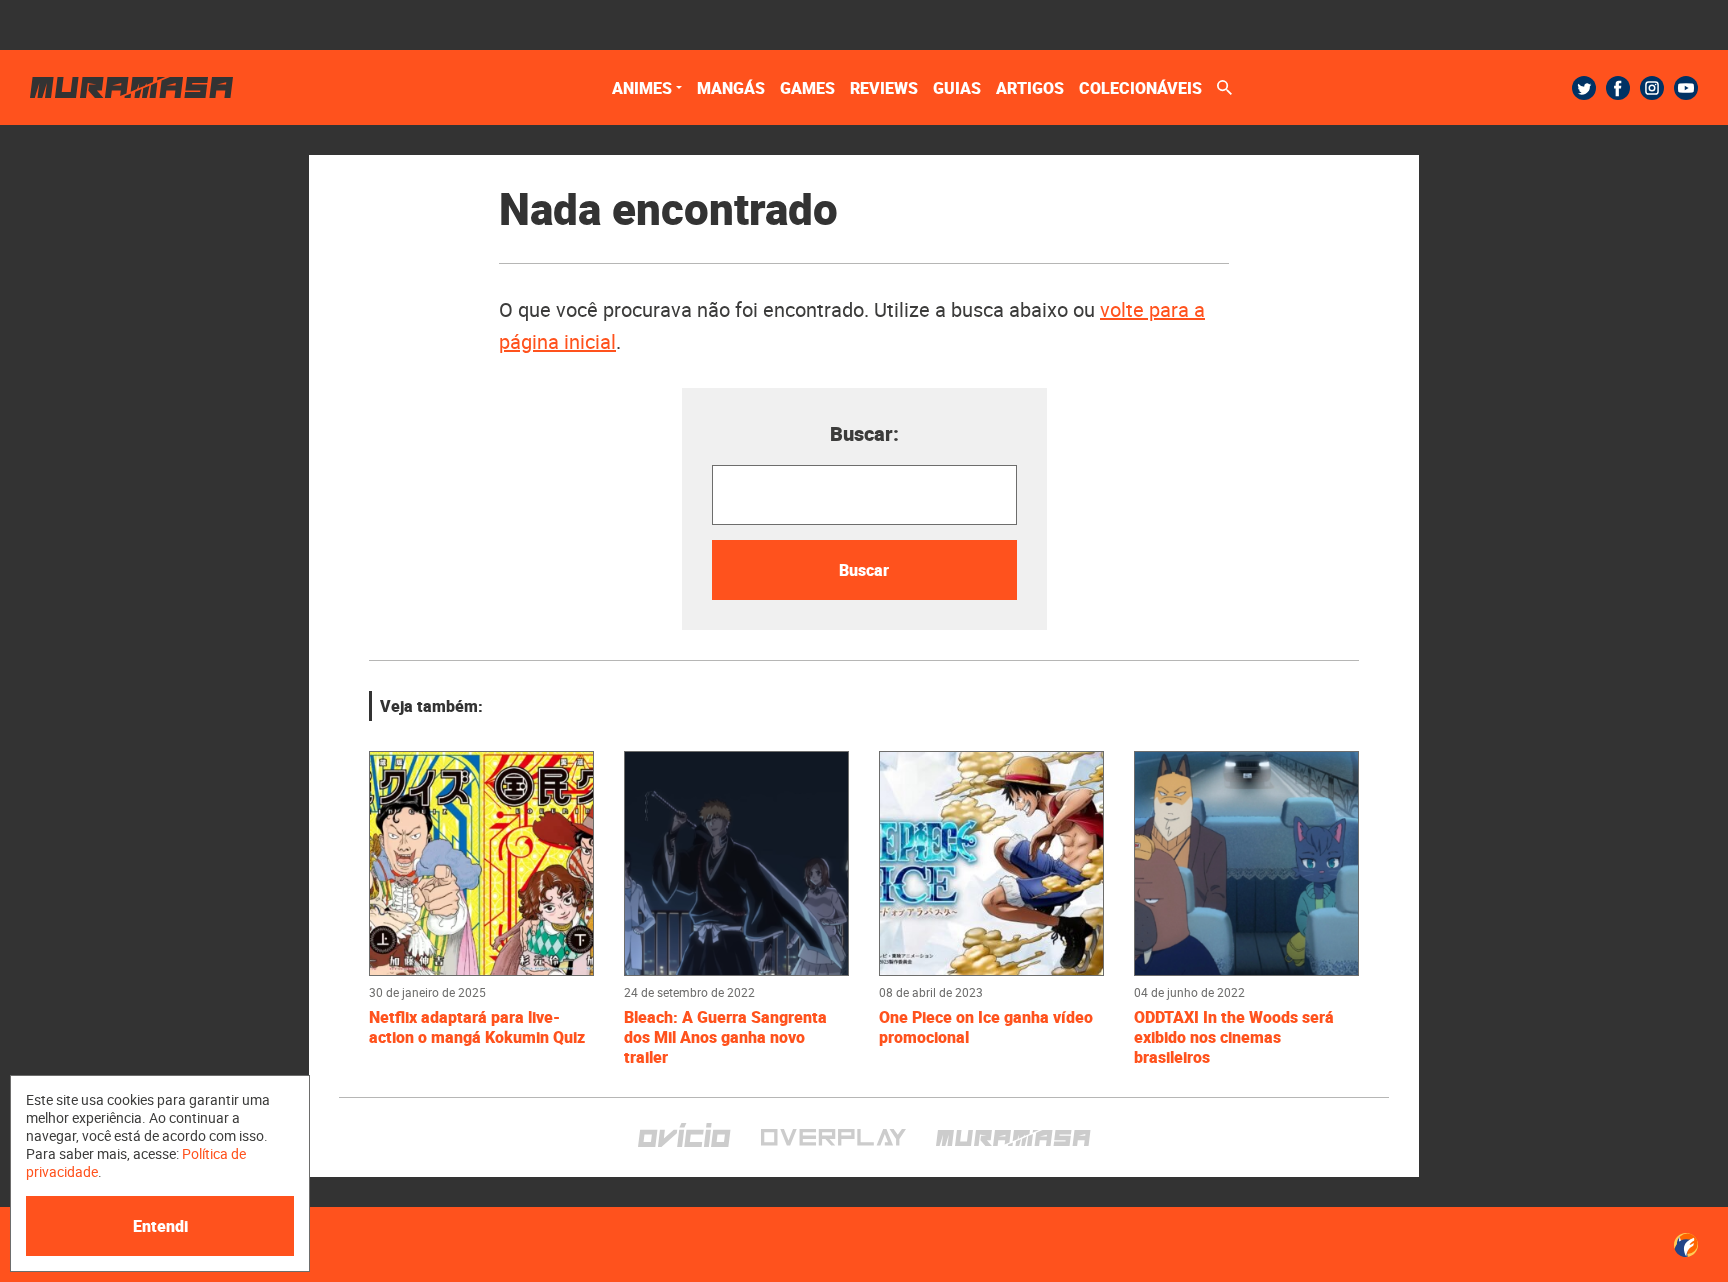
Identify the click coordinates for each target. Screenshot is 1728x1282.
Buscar (864, 570)
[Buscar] (1224, 87)
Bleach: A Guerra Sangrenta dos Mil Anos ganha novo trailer (725, 1037)
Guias (957, 88)
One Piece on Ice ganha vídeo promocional (986, 1027)
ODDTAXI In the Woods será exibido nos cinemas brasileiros (1234, 1037)
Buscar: (864, 433)
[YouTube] (1686, 88)
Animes (642, 88)
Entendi (160, 1226)
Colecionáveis (1140, 88)
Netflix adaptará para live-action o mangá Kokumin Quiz (477, 1027)
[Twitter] (1584, 88)
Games (807, 88)
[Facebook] (1618, 88)
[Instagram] (1652, 88)
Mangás (731, 88)
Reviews (884, 88)
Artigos (1030, 88)
